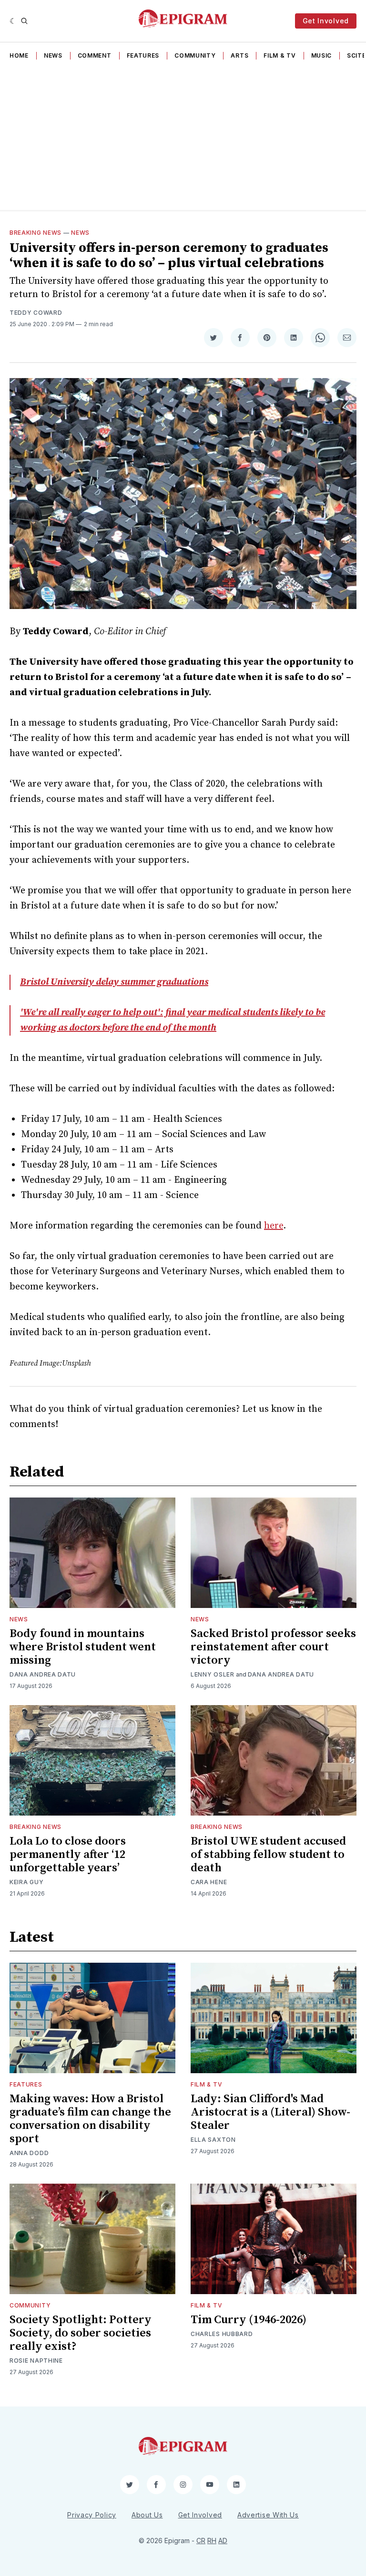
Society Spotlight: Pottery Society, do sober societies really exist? (81, 2333)
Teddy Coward (36, 313)
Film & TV (280, 55)
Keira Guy (26, 1882)
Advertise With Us (268, 2515)
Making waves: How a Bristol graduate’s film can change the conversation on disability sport (90, 2119)
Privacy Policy (92, 2515)
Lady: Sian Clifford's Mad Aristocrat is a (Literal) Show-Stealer (270, 2112)
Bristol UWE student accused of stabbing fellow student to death (268, 1855)
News (53, 55)
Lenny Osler (213, 1674)
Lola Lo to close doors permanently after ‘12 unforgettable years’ (68, 1855)
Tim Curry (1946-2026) (249, 2320)
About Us (147, 2515)
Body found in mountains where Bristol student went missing (83, 1647)
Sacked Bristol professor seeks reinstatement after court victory (273, 1647)
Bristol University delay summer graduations (114, 982)
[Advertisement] (183, 139)
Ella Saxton (213, 2140)
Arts (239, 55)
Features (143, 55)
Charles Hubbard (222, 2334)
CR (201, 2541)
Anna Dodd (29, 2153)
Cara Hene (209, 1882)
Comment (95, 55)
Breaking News (36, 233)
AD (223, 2541)
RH (212, 2541)
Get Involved (326, 21)
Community (195, 55)
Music (322, 55)
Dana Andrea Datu (43, 1674)
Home (19, 55)
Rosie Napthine (36, 2361)
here (274, 1226)
